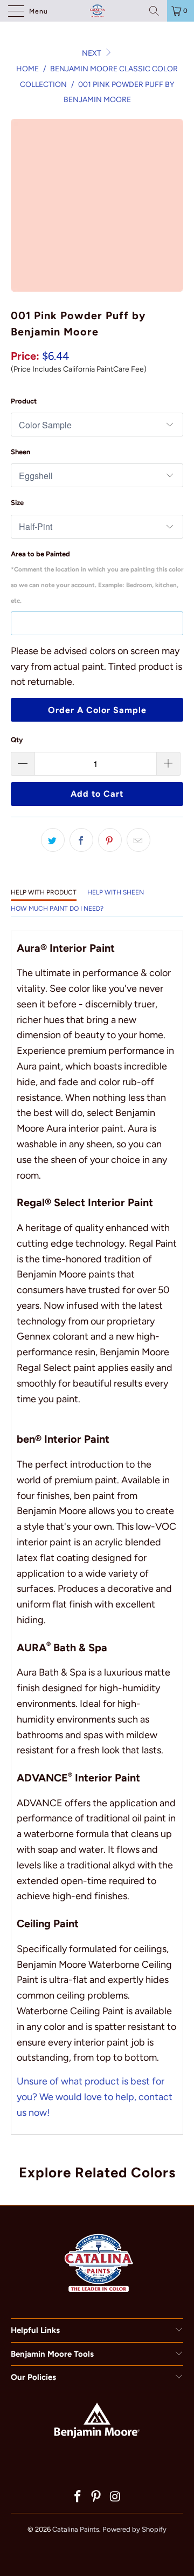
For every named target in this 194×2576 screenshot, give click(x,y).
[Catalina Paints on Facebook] (78, 2497)
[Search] (154, 11)
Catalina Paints (76, 2529)
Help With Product (44, 892)
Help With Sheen (116, 892)
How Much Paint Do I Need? (57, 909)
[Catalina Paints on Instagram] (115, 2497)
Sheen (20, 452)
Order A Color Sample (97, 710)
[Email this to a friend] (138, 840)
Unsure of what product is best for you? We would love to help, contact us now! (95, 2097)
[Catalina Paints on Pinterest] (96, 2497)
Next (92, 53)
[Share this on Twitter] (53, 840)
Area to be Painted (97, 577)
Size (17, 503)
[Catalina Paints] (97, 11)
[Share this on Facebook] (81, 840)
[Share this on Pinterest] (110, 840)
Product (24, 401)
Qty (17, 740)
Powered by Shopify (134, 2529)
